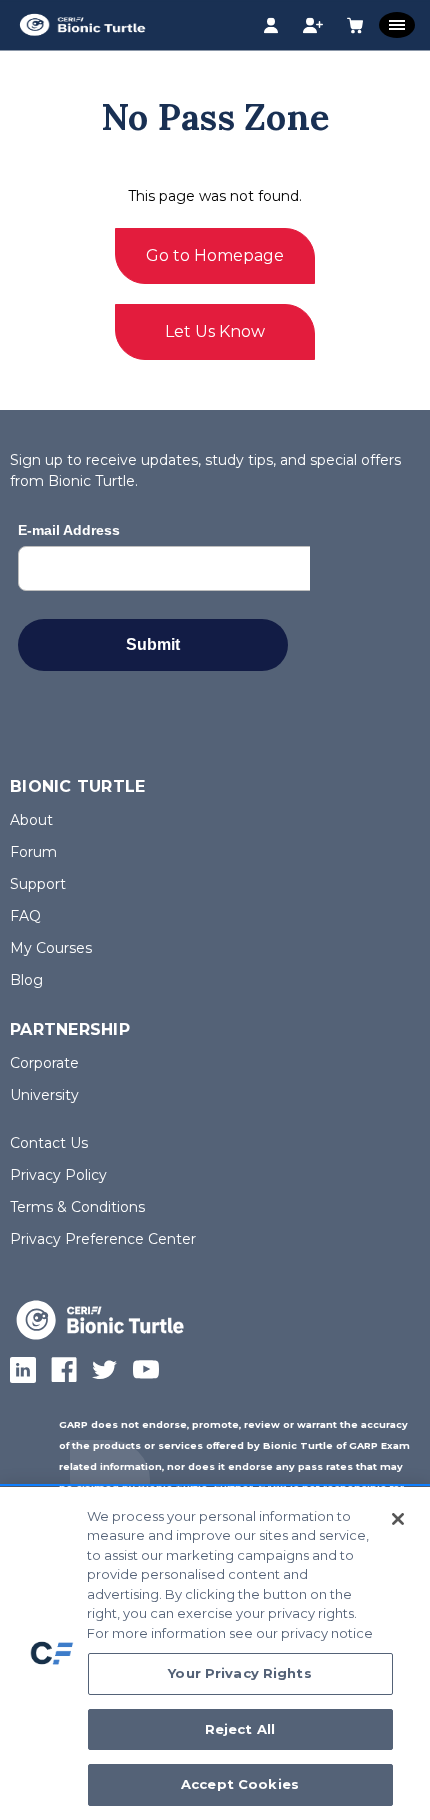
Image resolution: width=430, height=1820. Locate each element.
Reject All (240, 1729)
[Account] (269, 26)
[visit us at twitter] (105, 1370)
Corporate (44, 1063)
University (44, 1095)
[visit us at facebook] (64, 1370)
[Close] (398, 1519)
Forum (33, 852)
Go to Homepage (215, 255)
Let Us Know (215, 331)
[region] (215, 1653)
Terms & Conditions (77, 1207)
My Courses (51, 948)
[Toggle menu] (397, 25)
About (31, 820)
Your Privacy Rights (239, 1673)
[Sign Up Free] (311, 26)
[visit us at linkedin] (23, 1370)
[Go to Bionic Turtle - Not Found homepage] (111, 1308)
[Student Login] (240, 26)
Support (38, 884)
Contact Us (49, 1143)
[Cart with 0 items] (353, 26)
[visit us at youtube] (146, 1370)
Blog (26, 980)
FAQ (25, 916)
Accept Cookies (240, 1784)
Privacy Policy (58, 1175)
